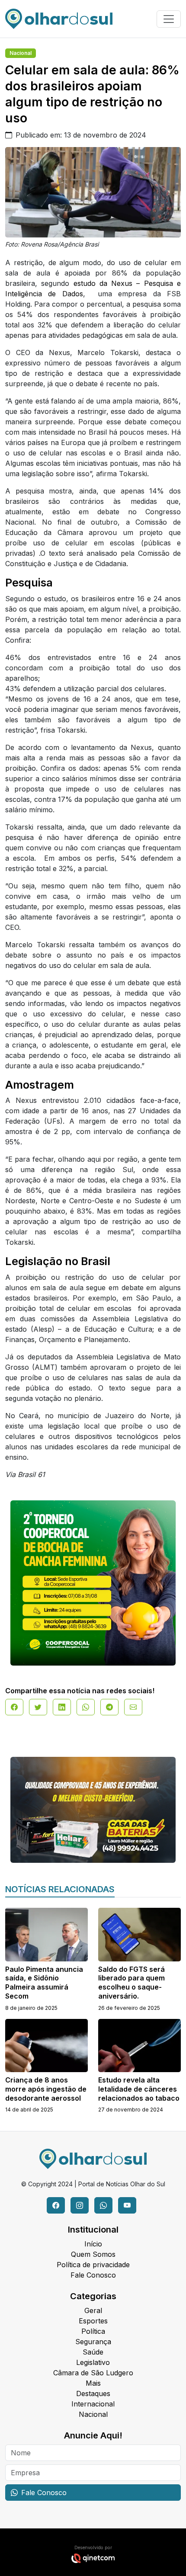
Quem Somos (93, 2254)
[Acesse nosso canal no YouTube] (127, 2205)
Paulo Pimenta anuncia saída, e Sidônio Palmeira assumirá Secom (44, 1983)
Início (93, 2244)
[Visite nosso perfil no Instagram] (80, 2205)
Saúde (93, 2352)
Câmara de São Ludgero (93, 2373)
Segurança (93, 2342)
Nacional (21, 53)
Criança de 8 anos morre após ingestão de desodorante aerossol (46, 2089)
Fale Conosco (93, 2275)
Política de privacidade (93, 2265)
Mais (93, 2383)
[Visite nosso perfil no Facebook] (56, 2205)
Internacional (93, 2404)
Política (93, 2331)
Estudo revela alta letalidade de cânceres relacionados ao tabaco (139, 2089)
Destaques (93, 2393)
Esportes (93, 2321)
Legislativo (93, 2362)
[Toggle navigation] (169, 19)
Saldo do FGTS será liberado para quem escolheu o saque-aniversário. (131, 1983)
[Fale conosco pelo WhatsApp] (103, 2205)
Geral (93, 2310)
